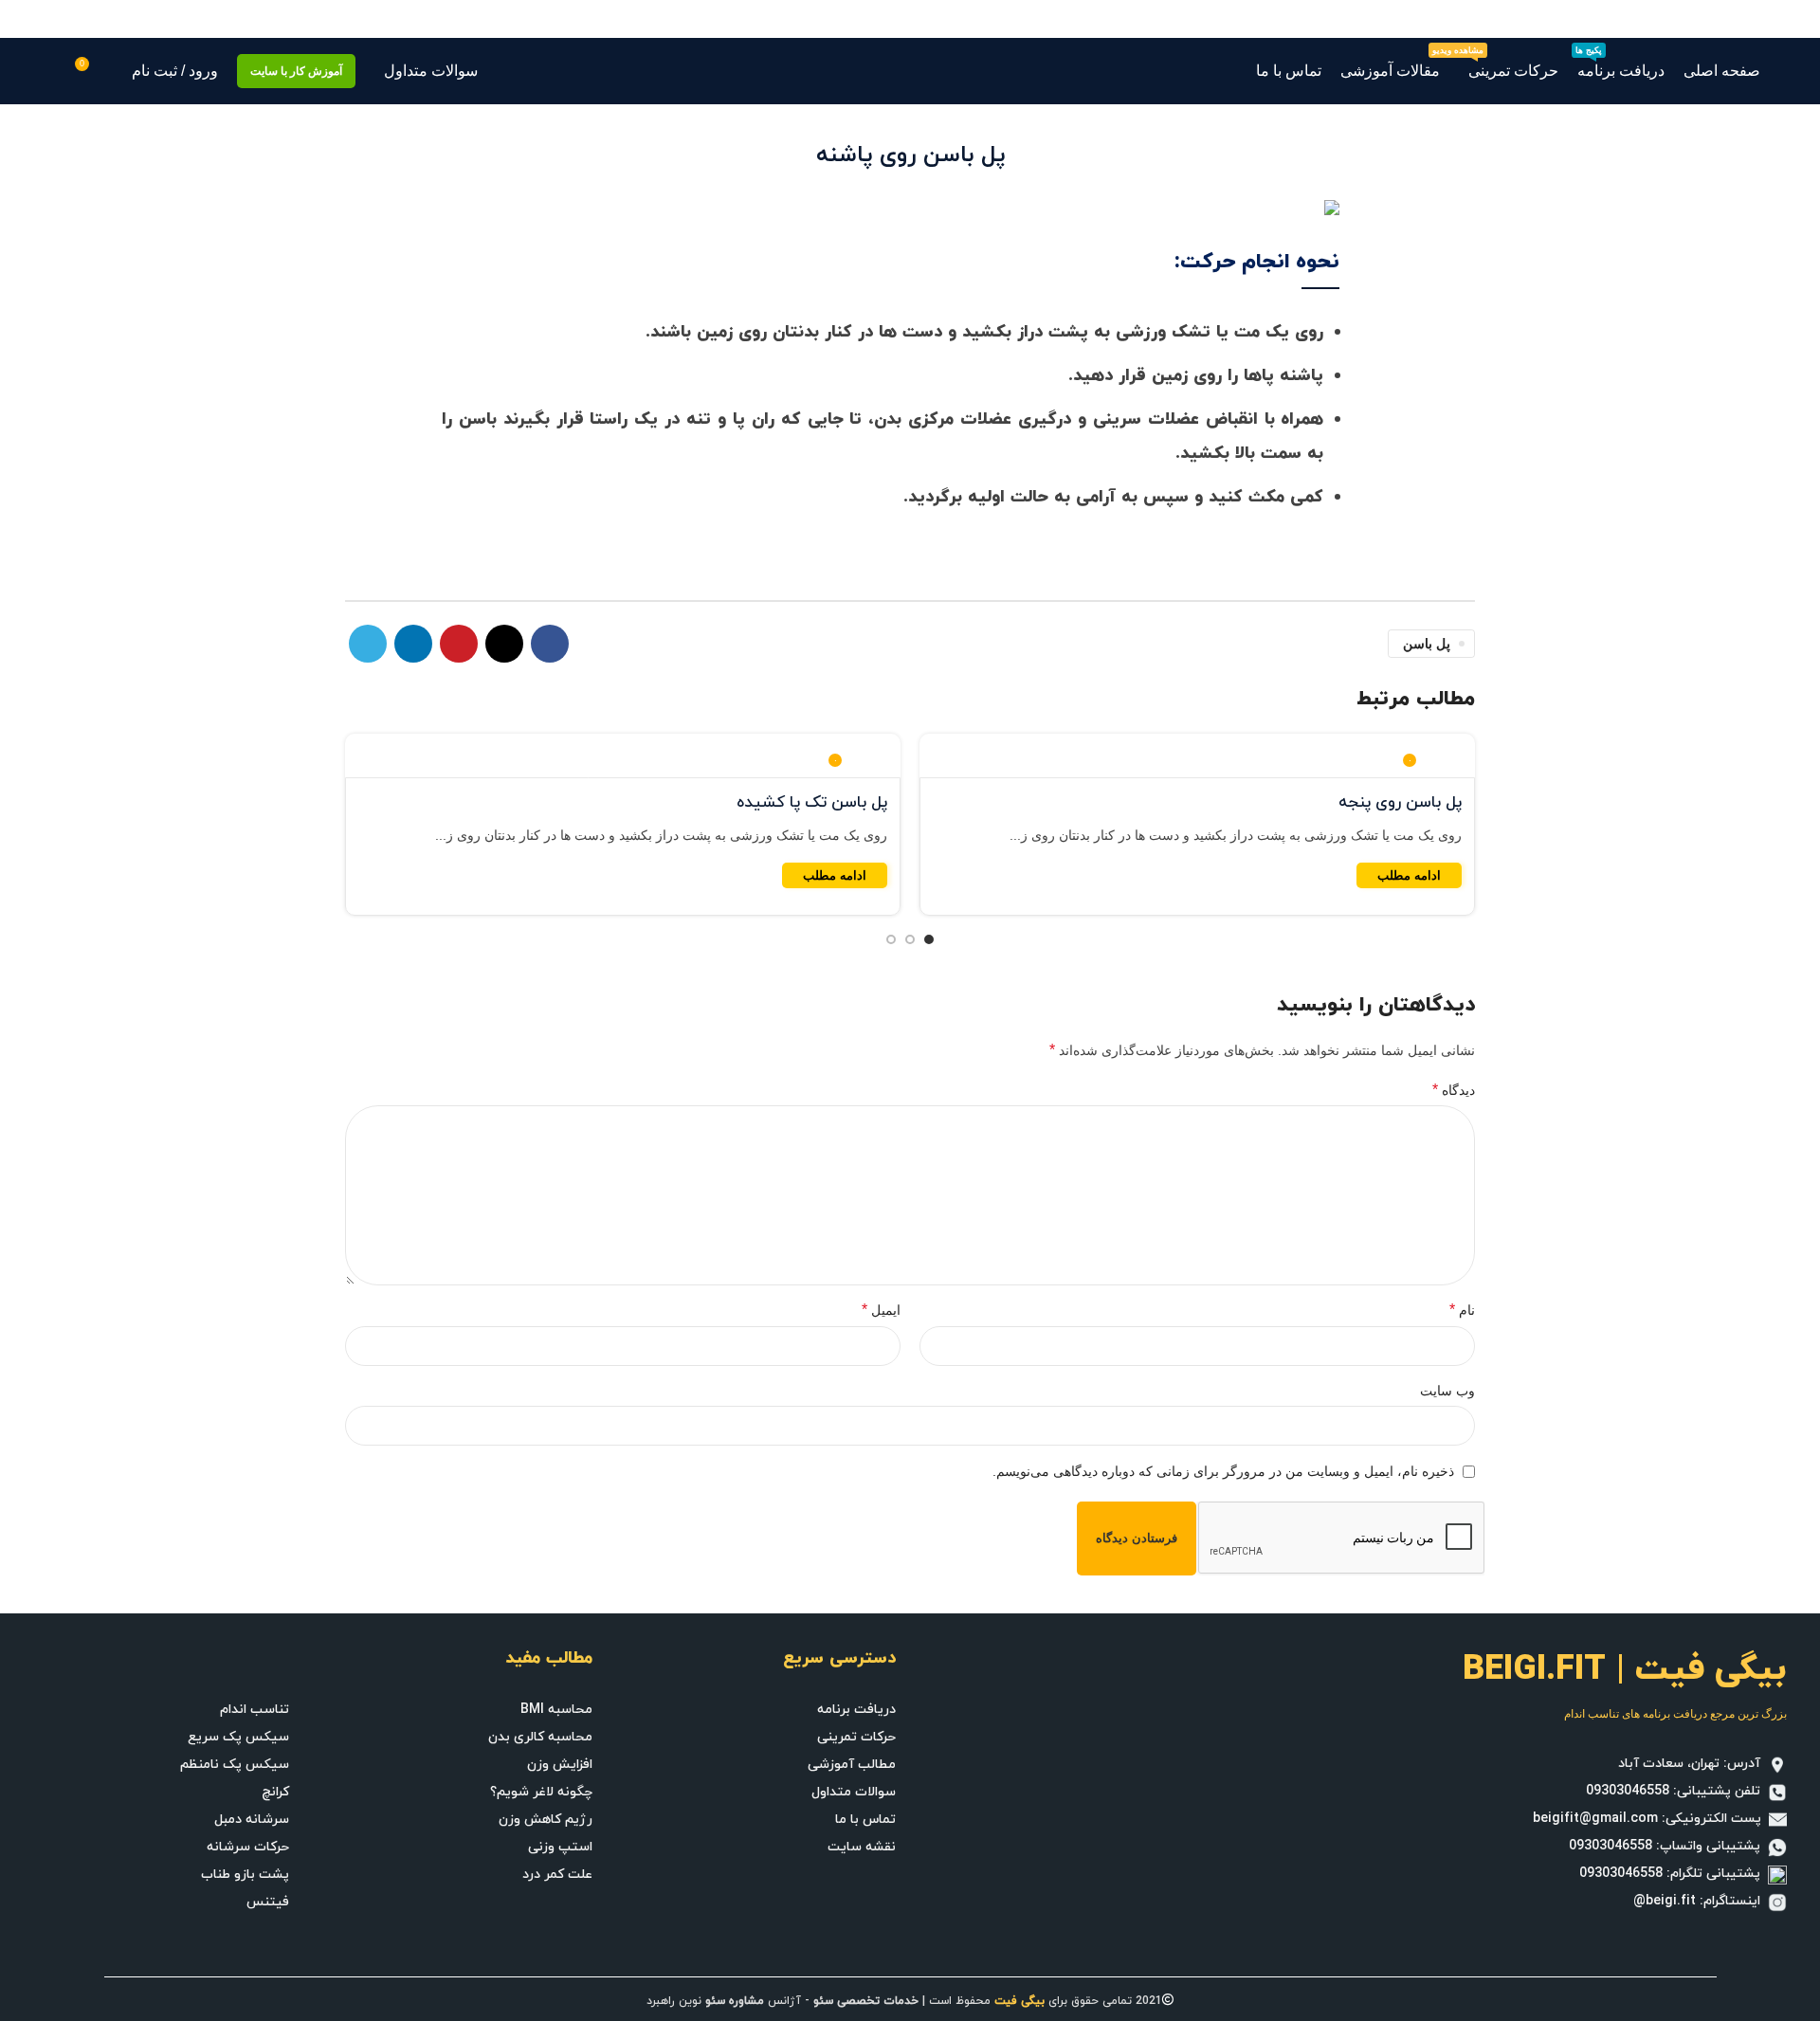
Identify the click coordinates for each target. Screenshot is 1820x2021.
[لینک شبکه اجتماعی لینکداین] (413, 644)
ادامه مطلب (1409, 875)
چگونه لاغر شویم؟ (541, 1792)
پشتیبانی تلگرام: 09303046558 (1674, 1874)
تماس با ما (865, 1820)
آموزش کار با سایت (296, 71)
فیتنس (268, 1902)
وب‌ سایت (1447, 1391)
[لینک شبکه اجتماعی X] (504, 644)
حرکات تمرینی (856, 1737)
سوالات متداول (854, 1792)
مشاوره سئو (735, 2001)
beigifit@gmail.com (1595, 1819)
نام (1462, 1310)
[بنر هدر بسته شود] (24, 19)
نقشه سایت (862, 1847)
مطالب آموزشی (852, 1765)
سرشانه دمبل (252, 1820)
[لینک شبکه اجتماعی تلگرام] (368, 644)
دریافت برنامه (856, 1710)
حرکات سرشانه (248, 1847)
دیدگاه (1454, 1090)
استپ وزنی (560, 1847)
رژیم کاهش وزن (546, 1820)
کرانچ (275, 1792)
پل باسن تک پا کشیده (812, 803)
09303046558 (1628, 1791)
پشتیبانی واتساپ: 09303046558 (1668, 1846)
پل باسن (1427, 644)
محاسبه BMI (556, 1710)
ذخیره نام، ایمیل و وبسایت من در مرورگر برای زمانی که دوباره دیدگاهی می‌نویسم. (1223, 1471)
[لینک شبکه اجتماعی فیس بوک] (550, 644)
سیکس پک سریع (238, 1737)
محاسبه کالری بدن (540, 1737)
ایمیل (881, 1310)
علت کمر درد (557, 1875)
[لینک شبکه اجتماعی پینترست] (459, 644)
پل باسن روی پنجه (1400, 803)
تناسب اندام (255, 1710)
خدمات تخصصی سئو (866, 2001)
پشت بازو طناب (245, 1875)
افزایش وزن (560, 1765)
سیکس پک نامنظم (235, 1765)
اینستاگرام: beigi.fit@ (1701, 1901)
